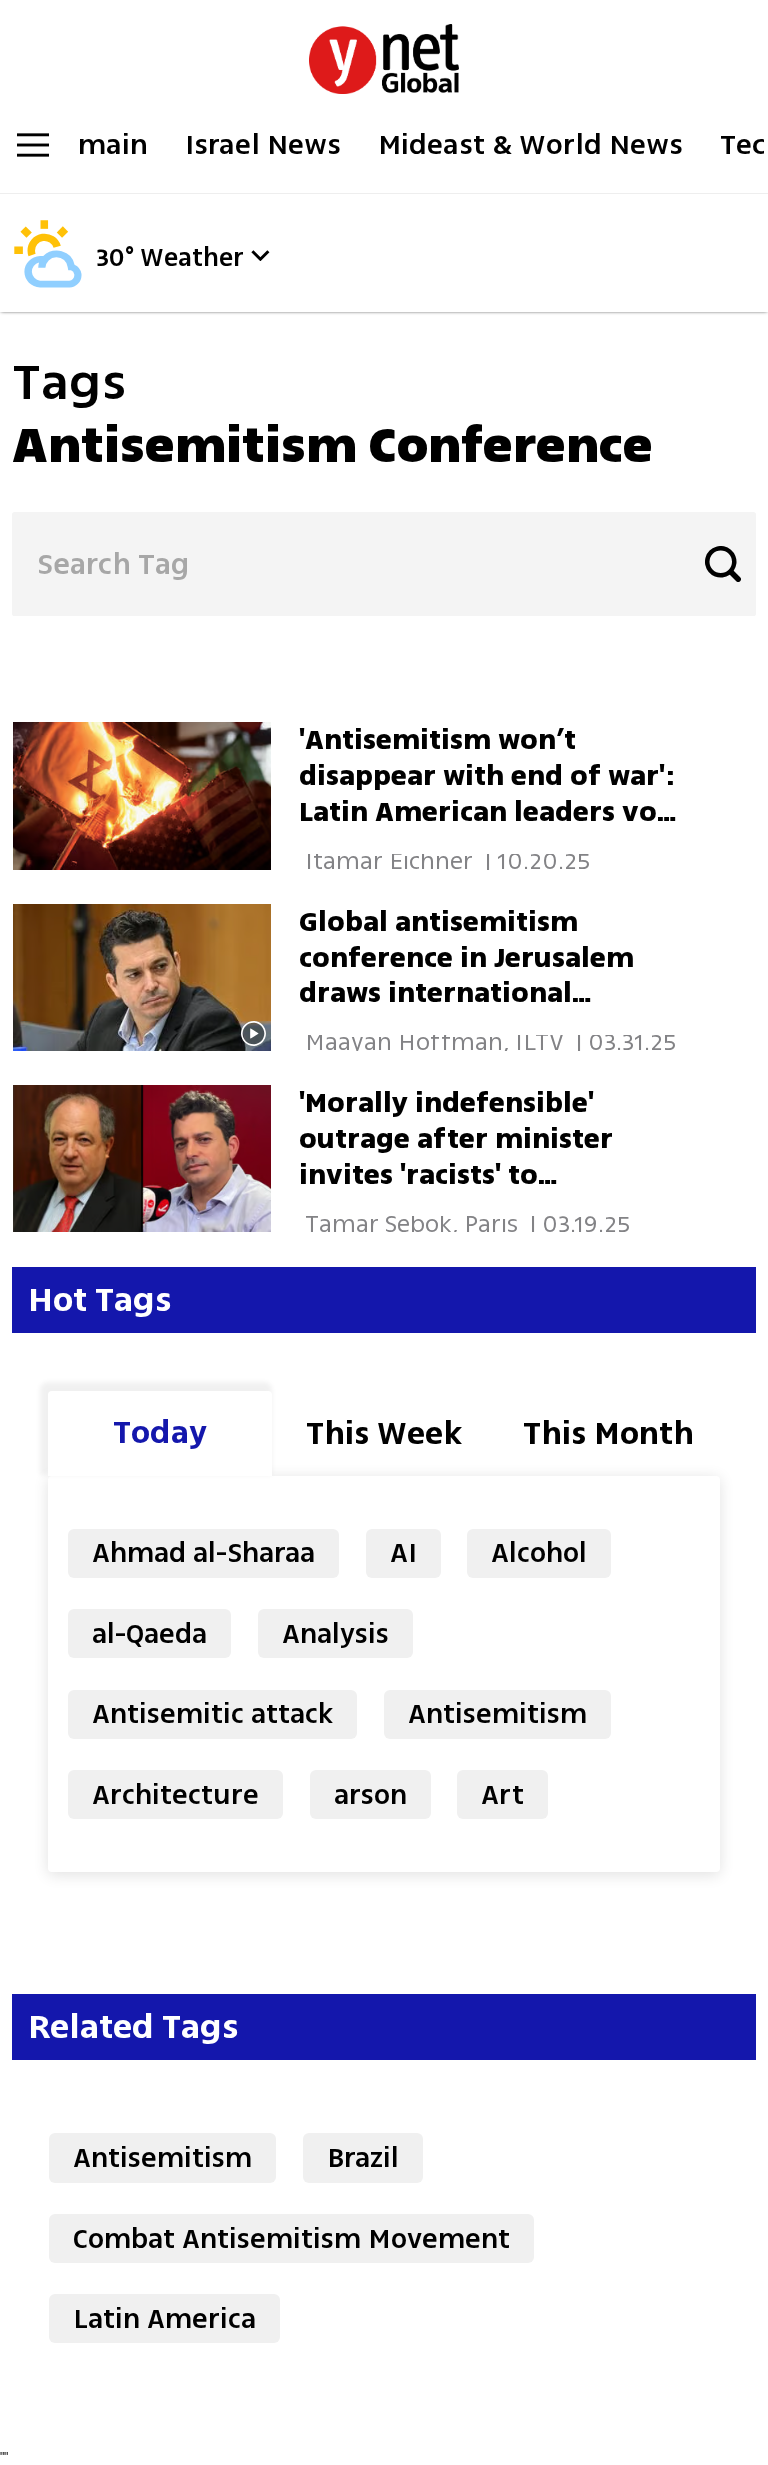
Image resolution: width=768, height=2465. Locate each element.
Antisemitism (497, 1713)
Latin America (164, 2318)
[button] (260, 255)
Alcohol (539, 1552)
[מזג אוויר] (48, 282)
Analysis (335, 1633)
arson (370, 1794)
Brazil (363, 2157)
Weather (192, 258)
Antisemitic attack (212, 1713)
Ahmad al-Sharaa (203, 1552)
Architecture (175, 1794)
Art (502, 1794)
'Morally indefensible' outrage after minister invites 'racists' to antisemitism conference (471, 1156)
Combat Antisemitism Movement (291, 2238)
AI (403, 1552)
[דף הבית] (384, 48)
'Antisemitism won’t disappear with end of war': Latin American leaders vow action (489, 793)
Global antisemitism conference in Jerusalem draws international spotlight (466, 975)
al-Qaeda (149, 1633)
